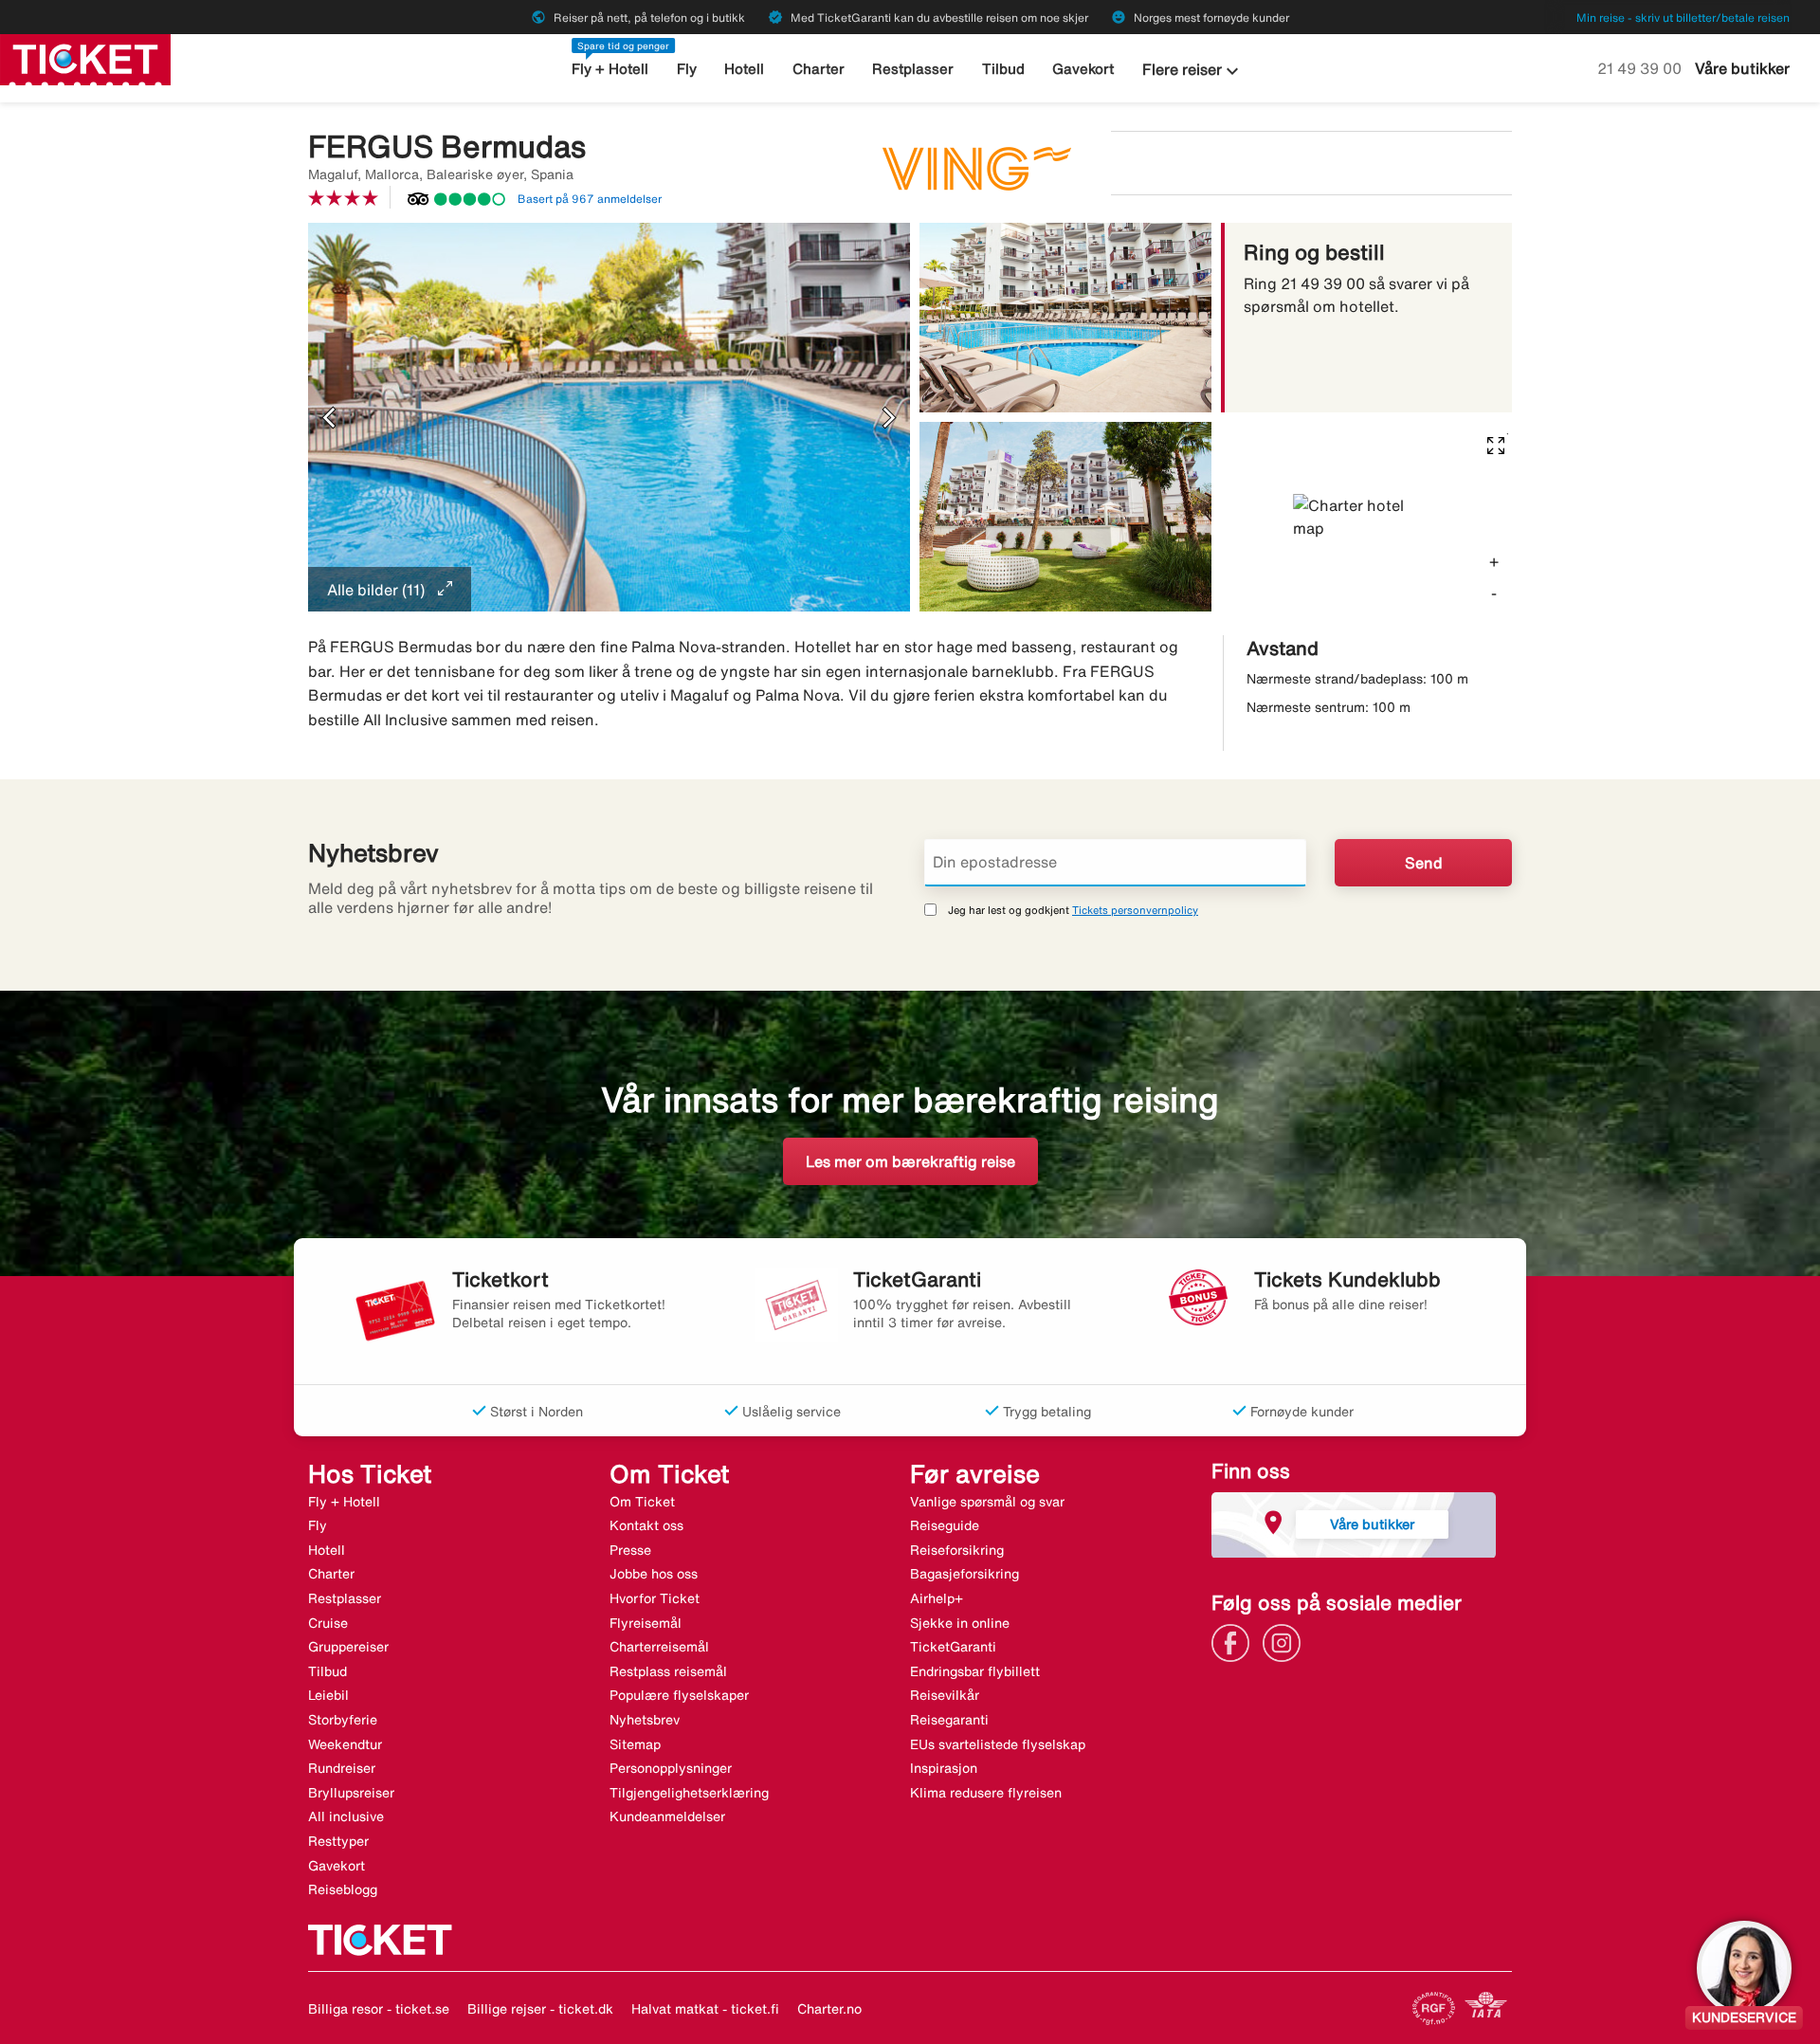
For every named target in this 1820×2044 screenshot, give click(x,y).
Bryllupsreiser (351, 1793)
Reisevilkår (945, 1695)
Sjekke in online (960, 1623)
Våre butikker (1742, 68)
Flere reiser (1193, 71)
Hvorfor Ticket (655, 1598)
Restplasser (913, 69)
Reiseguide (945, 1525)
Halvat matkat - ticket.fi (705, 2009)
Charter (819, 69)
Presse (630, 1550)
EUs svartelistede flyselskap (998, 1744)
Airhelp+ (937, 1598)
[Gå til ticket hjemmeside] (85, 58)
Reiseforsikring (957, 1550)
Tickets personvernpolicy (1135, 910)
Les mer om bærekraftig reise (910, 1161)
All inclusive (346, 1816)
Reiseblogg (343, 1889)
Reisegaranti (949, 1720)
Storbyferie (343, 1720)
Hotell (744, 69)
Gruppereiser (348, 1647)
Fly (687, 69)
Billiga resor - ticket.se (379, 2009)
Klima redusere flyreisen (986, 1793)
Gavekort (1083, 69)
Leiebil (328, 1695)
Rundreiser (342, 1768)
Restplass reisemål (668, 1671)
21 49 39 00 (1641, 68)
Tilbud (1003, 69)
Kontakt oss (646, 1525)
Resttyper (338, 1841)
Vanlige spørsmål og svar (987, 1502)
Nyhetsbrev (645, 1720)
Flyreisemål (646, 1623)
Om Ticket (642, 1502)
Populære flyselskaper (679, 1695)
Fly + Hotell (610, 69)
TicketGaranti (953, 1647)
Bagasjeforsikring (965, 1574)
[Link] (1235, 1641)
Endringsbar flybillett (975, 1671)
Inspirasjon (944, 1768)
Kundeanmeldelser (667, 1816)
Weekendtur (345, 1744)
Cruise (328, 1623)
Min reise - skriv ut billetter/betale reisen (1683, 18)
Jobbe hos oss (654, 1574)
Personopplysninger (671, 1768)
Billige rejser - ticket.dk (540, 2009)
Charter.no (829, 2009)
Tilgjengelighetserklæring (689, 1793)
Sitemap (635, 1744)
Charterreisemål (659, 1647)
